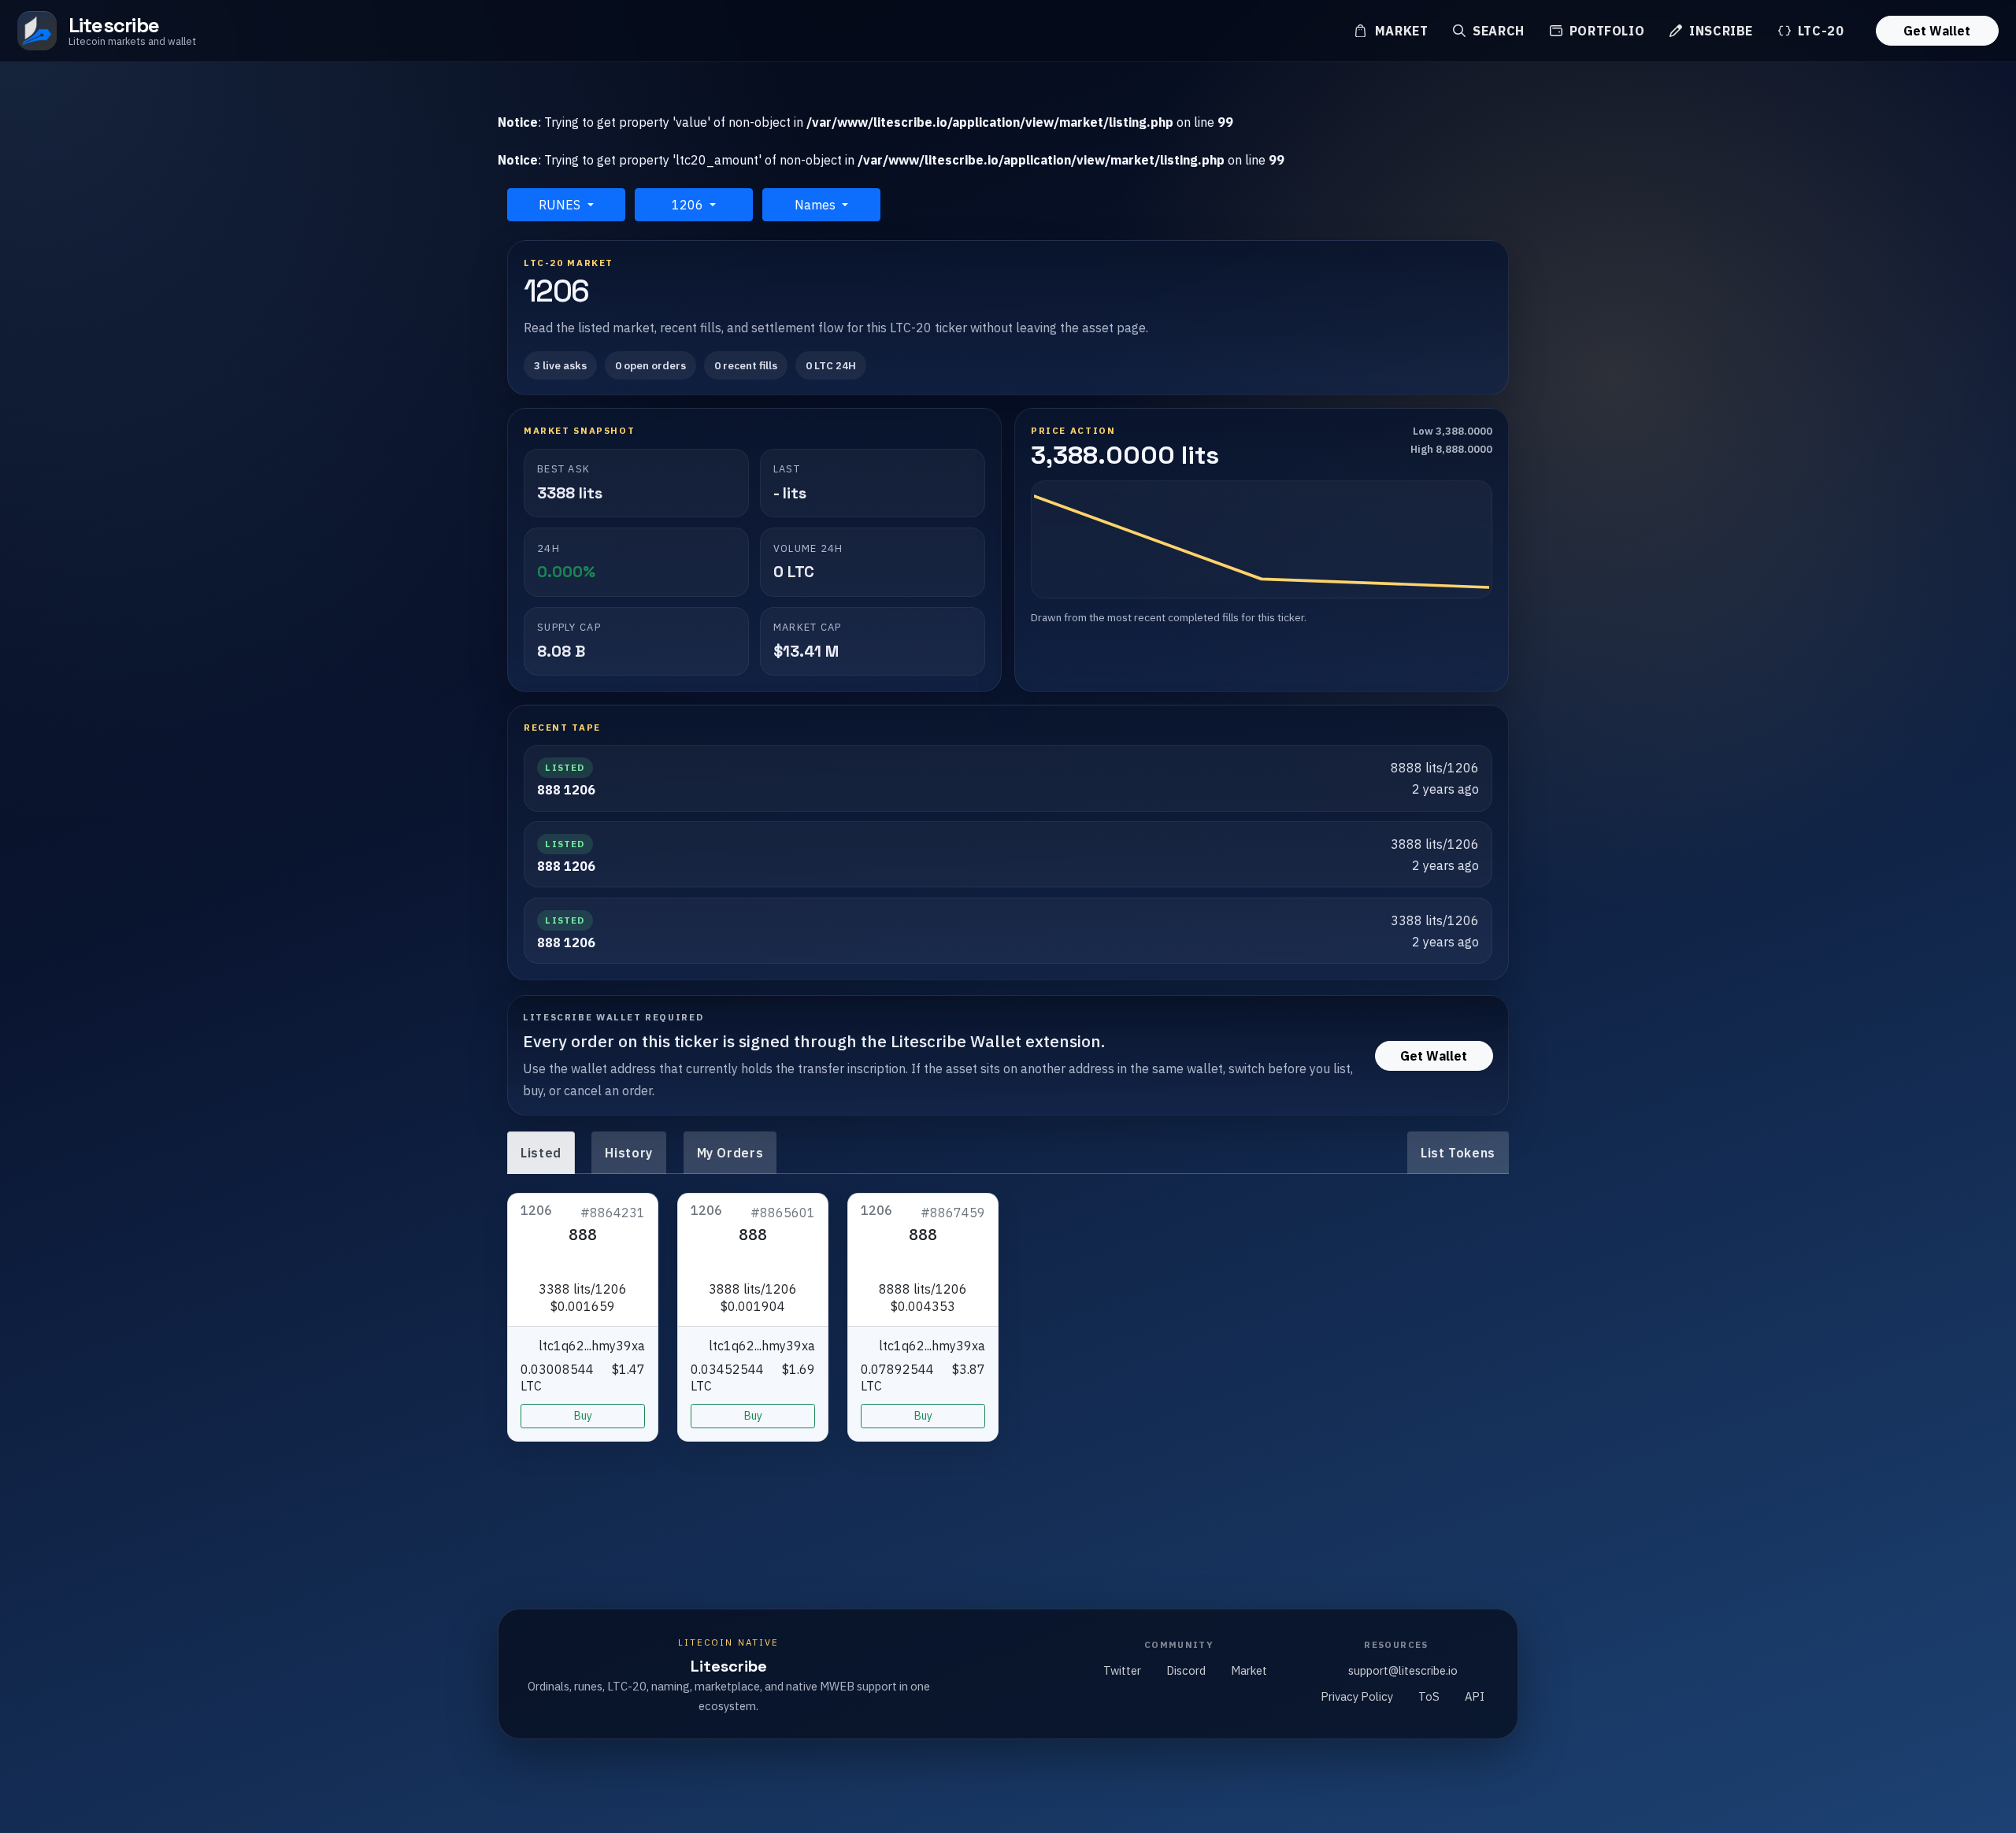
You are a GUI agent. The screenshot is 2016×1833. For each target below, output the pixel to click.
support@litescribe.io (1403, 1670)
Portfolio (1605, 31)
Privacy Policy (1357, 1696)
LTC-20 (1819, 31)
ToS (1429, 1696)
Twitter (1122, 1670)
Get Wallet (1937, 31)
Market (1399, 31)
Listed (541, 1153)
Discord (1186, 1670)
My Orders (730, 1153)
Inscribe (1719, 31)
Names (817, 205)
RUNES (561, 205)
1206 (689, 205)
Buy (583, 1416)
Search (1496, 31)
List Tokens (1458, 1153)
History (628, 1153)
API (1475, 1696)
